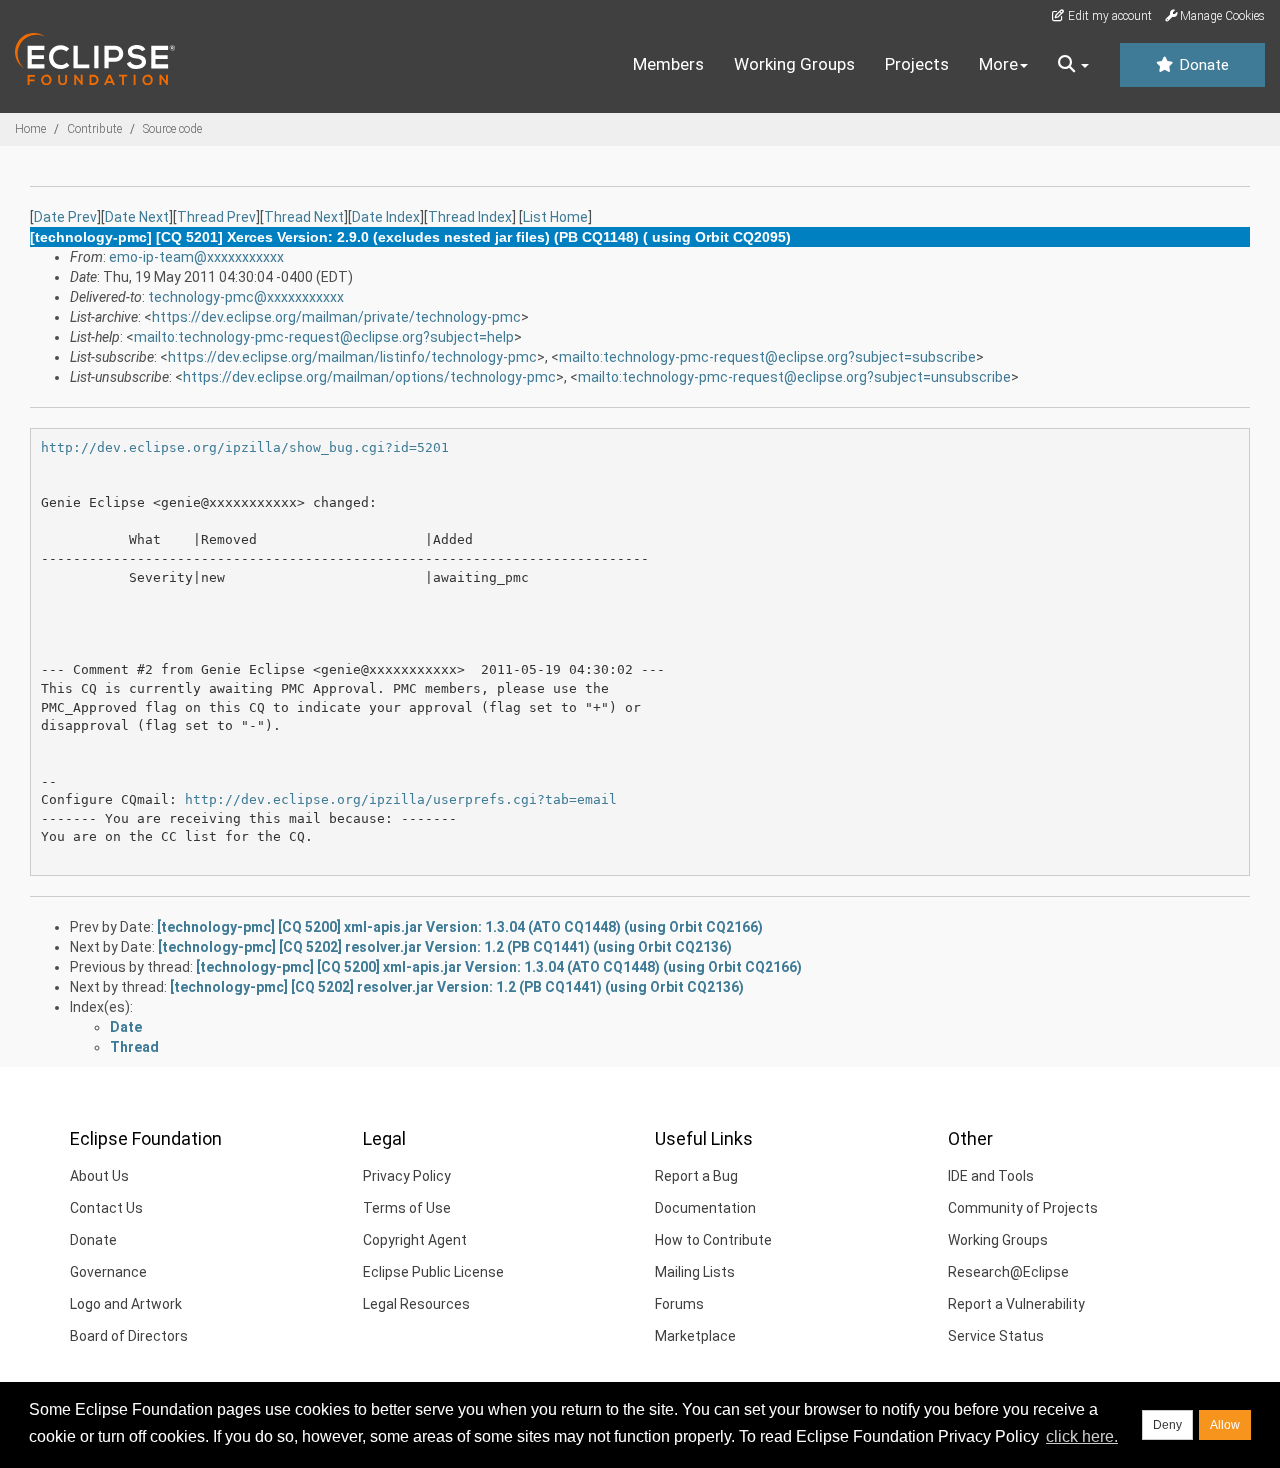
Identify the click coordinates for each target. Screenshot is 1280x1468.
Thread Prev (216, 217)
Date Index (386, 217)
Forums (679, 1304)
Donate (1202, 65)
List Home (555, 217)
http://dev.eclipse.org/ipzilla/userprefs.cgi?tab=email (401, 799)
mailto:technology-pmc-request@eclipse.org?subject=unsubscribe (794, 377)
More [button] (998, 64)
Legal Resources (416, 1304)
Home (30, 129)
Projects (917, 64)
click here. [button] (1082, 1436)
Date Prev (65, 217)
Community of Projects (1023, 1208)
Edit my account (1108, 16)
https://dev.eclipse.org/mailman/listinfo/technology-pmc (352, 357)
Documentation (705, 1208)
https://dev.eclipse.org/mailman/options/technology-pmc (369, 377)
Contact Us (106, 1208)
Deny (1167, 1425)
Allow (1225, 1425)
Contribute (94, 129)
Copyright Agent (415, 1240)
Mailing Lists (695, 1272)
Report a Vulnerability (1016, 1304)
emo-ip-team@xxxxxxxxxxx (196, 257)
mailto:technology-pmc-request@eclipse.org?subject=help (324, 337)
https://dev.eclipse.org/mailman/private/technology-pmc (336, 317)
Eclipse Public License (433, 1272)
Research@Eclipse (1008, 1272)
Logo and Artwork (126, 1304)
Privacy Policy (407, 1176)
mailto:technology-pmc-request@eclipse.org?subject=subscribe (767, 357)
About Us (99, 1176)
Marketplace (695, 1336)
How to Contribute (713, 1240)
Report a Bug (696, 1176)
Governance (108, 1272)
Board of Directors (129, 1336)
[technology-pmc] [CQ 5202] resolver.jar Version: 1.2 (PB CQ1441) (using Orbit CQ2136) (445, 947)
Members (668, 64)
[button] (1073, 65)
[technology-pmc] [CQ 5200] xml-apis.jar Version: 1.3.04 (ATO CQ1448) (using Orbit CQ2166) (460, 927)
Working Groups (794, 64)
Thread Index (470, 217)
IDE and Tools (991, 1176)
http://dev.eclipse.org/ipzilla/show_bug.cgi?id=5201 (245, 447)
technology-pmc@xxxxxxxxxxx (246, 297)
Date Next (137, 217)
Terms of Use (407, 1208)
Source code (172, 129)
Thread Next (304, 217)
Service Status (996, 1336)
